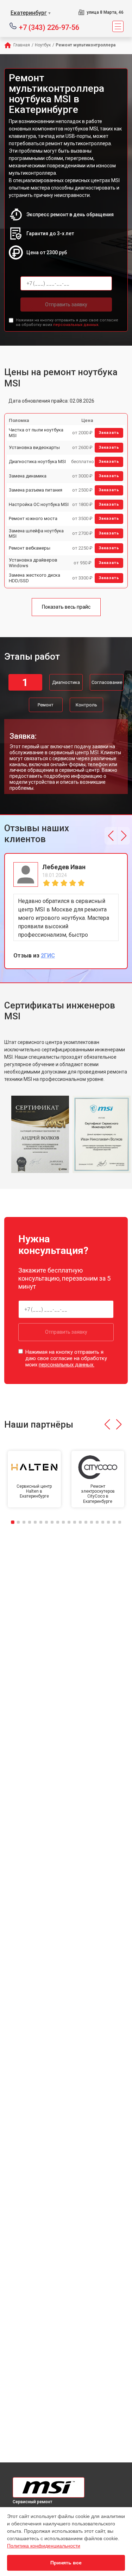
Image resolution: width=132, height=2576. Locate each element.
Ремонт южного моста (33, 518)
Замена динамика (28, 476)
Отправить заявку (66, 305)
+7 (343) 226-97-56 (49, 27)
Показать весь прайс (66, 607)
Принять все (66, 2563)
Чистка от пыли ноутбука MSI (36, 433)
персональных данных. (76, 325)
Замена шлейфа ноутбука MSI (36, 534)
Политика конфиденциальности (44, 2546)
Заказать (109, 433)
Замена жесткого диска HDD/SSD (34, 578)
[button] (111, 836)
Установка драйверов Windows (33, 563)
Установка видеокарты (34, 447)
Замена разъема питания (36, 490)
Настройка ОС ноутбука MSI (39, 504)
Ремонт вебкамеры (30, 548)
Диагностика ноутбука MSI (37, 462)
